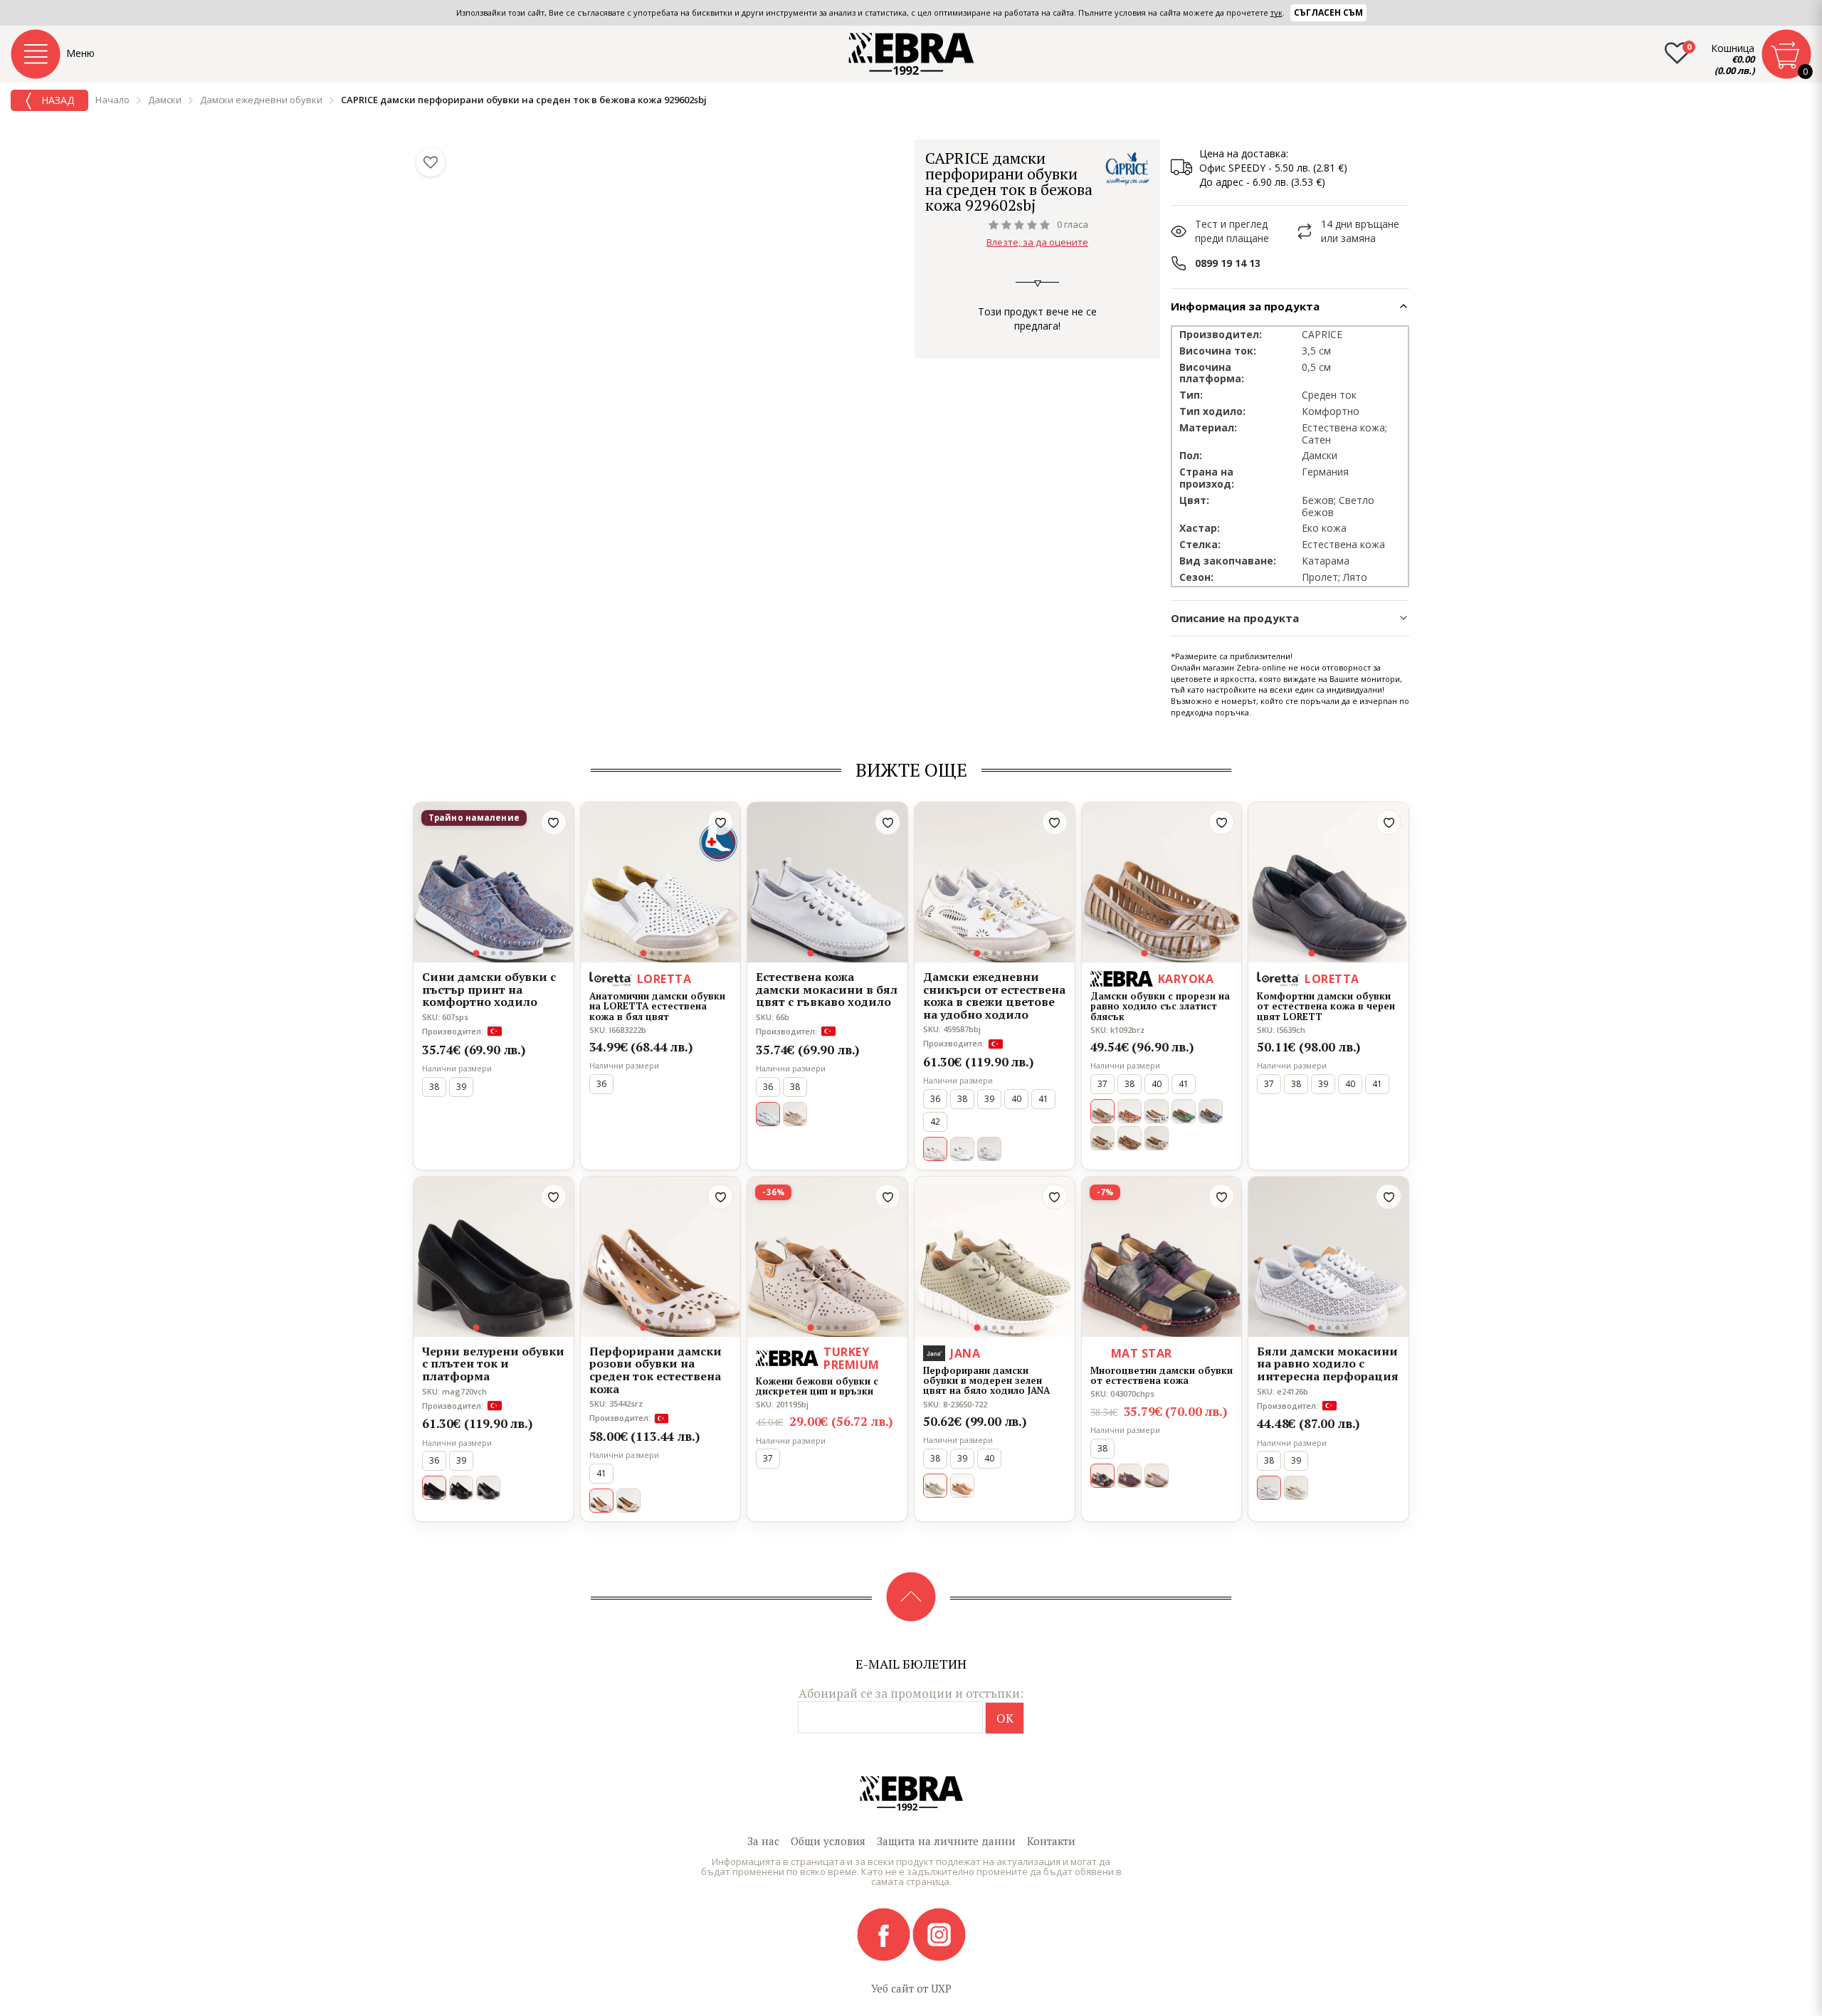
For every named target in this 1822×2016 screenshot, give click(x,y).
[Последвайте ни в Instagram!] (939, 1933)
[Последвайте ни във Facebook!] (885, 1933)
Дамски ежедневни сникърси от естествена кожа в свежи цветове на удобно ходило (994, 996)
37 (1102, 1084)
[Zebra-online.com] (911, 54)
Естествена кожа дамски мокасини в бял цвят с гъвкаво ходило (827, 990)
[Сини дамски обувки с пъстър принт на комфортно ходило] (494, 882)
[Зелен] (1184, 1111)
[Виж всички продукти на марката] (1127, 168)
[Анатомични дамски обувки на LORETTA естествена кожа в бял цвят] (661, 882)
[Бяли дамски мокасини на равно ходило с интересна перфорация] (1328, 1257)
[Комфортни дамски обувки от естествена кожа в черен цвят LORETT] (1328, 882)
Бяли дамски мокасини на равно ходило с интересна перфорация (1328, 1364)
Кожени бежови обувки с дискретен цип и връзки (817, 1386)
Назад (56, 100)
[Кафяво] (1129, 1138)
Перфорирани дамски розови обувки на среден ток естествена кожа (655, 1370)
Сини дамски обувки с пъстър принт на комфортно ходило (489, 990)
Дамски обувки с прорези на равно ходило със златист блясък (1160, 1006)
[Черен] (461, 1488)
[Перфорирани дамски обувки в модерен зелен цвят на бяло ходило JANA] (995, 1257)
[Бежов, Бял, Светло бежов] (989, 1149)
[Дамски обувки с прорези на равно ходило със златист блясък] (1162, 882)
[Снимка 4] (502, 953)
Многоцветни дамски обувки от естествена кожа (1162, 1376)
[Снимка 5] (510, 953)
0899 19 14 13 (1228, 263)
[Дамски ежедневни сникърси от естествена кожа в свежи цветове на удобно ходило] (995, 882)
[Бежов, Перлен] (1102, 1138)
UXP (941, 1988)
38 (434, 1087)
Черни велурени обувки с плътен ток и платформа (493, 1364)
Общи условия (828, 1841)
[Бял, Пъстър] (1157, 1111)
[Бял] (962, 1149)
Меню (80, 53)
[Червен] (1129, 1111)
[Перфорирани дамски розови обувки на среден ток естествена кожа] (661, 1257)
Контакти (1051, 1841)
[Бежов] (795, 1114)
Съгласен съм (1328, 12)
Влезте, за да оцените (1037, 242)
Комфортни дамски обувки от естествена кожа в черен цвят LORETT (1326, 1006)
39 (461, 1087)
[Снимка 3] (493, 953)
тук (1276, 12)
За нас (763, 1841)
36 (601, 1084)
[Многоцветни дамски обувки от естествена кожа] (1162, 1257)
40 (1016, 1099)
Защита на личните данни (946, 1841)
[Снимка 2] (485, 953)
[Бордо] (1129, 1476)
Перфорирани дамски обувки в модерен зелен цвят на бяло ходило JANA (986, 1381)
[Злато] (1157, 1138)
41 (1043, 1099)
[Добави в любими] (554, 822)
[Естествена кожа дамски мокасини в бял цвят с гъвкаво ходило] (827, 882)
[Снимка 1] (476, 954)
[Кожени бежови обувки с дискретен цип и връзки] (827, 1257)
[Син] (1211, 1111)
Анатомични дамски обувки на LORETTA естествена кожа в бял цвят (657, 1006)
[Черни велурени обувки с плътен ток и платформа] (494, 1257)
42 (935, 1122)
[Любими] (431, 162)
